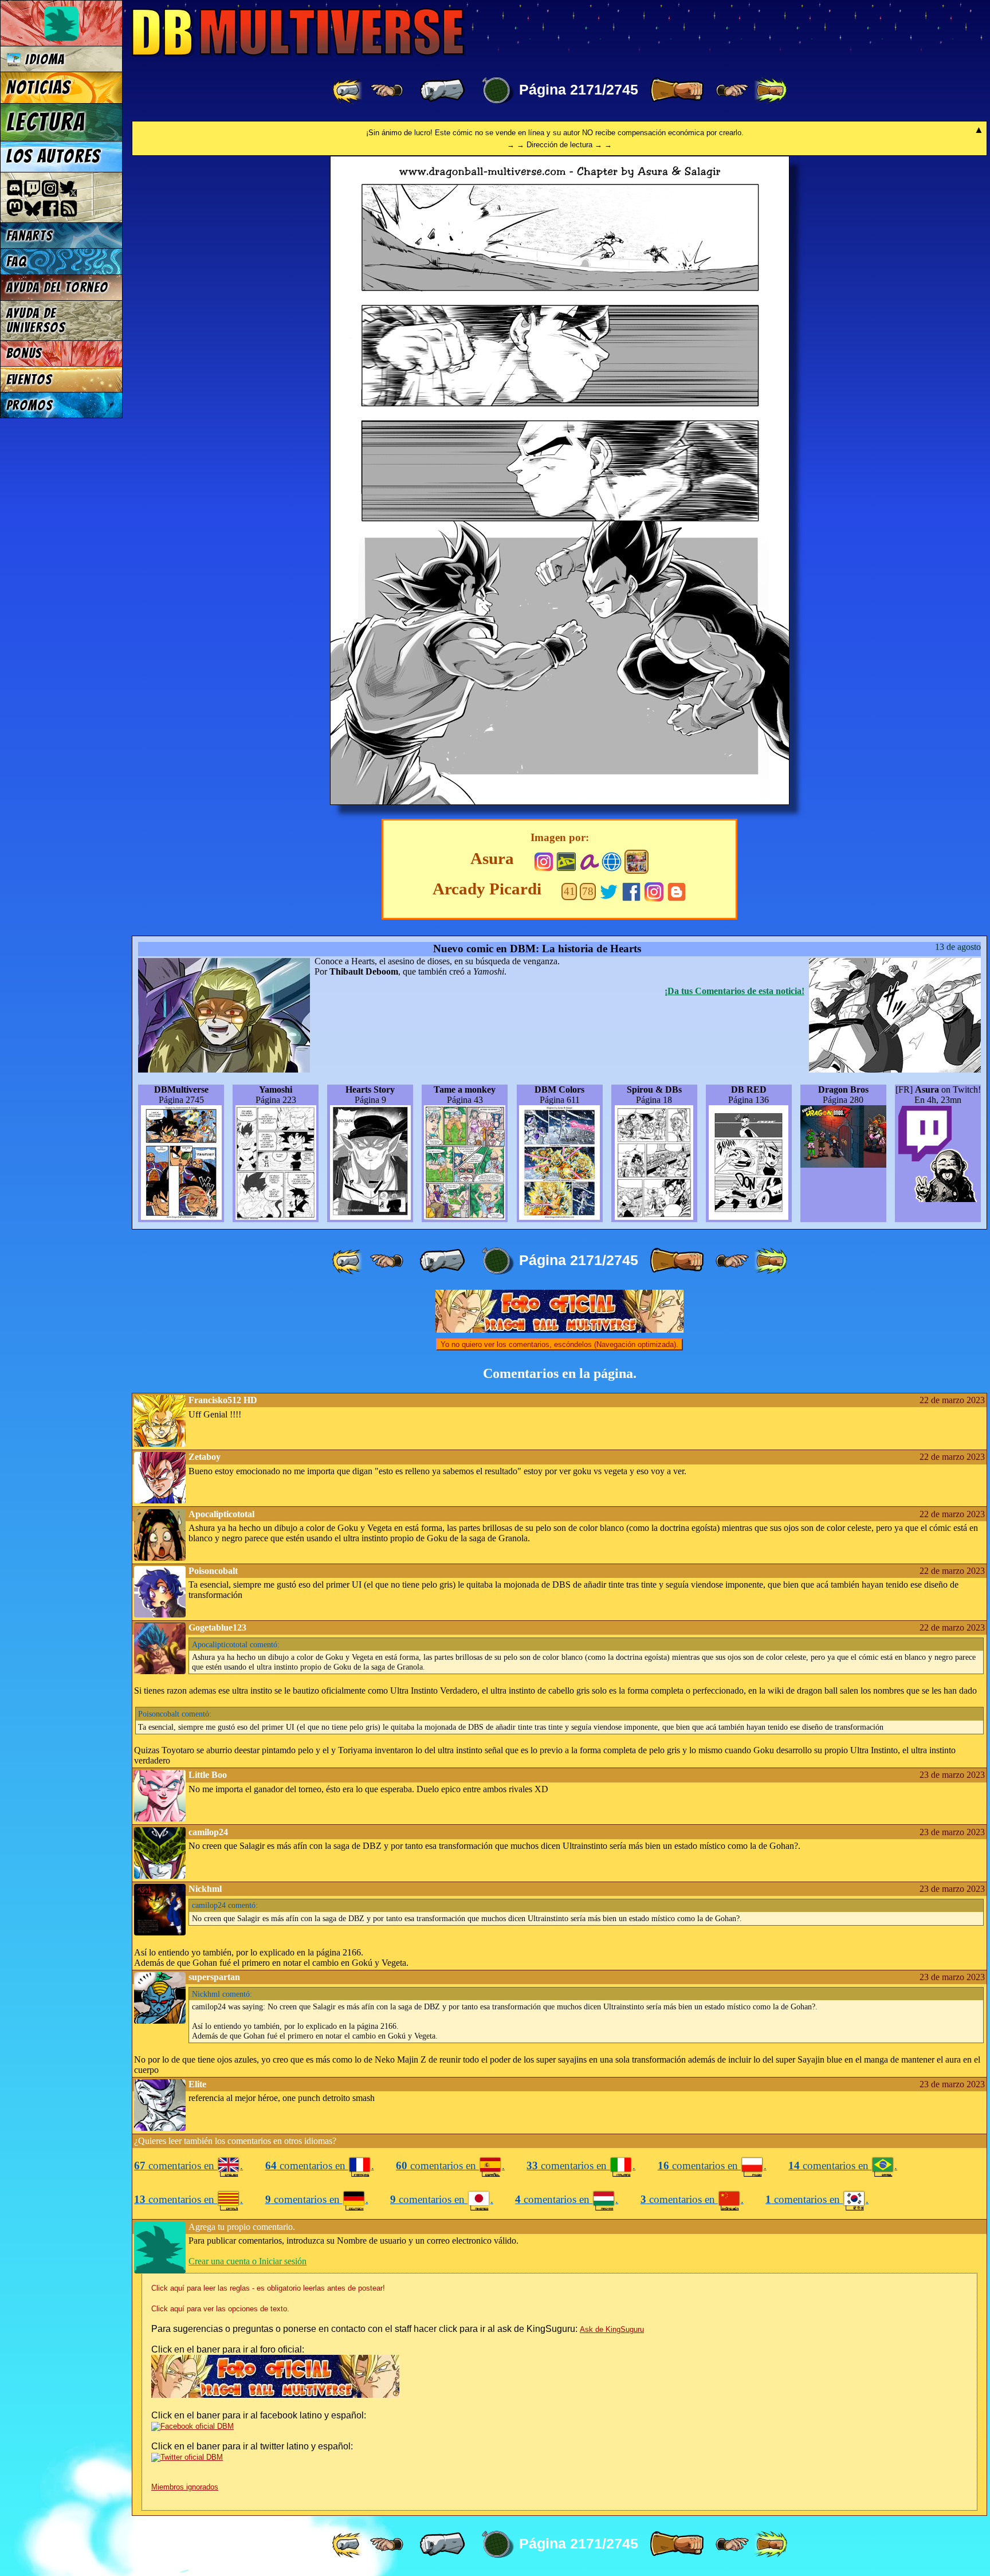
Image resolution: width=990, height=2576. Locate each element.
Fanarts (30, 236)
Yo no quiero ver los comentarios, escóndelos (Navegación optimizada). (559, 1344)
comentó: (236, 1644)
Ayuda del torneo (57, 287)
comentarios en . (188, 2165)
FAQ (17, 262)
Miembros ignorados (185, 2487)
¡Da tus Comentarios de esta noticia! (734, 991)
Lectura (46, 122)
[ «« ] (348, 91)
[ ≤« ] (387, 91)
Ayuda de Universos (36, 320)
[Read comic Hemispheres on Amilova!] (589, 860)
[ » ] (677, 91)
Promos (30, 405)
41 (569, 891)
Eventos (30, 380)
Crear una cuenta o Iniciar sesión (247, 2261)
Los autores (54, 156)
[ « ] (442, 91)
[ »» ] (771, 91)
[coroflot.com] (612, 860)
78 (588, 891)
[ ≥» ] (732, 91)
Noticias (39, 88)
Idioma (43, 59)
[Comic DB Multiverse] (637, 862)
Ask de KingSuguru (612, 2329)
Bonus (24, 353)
